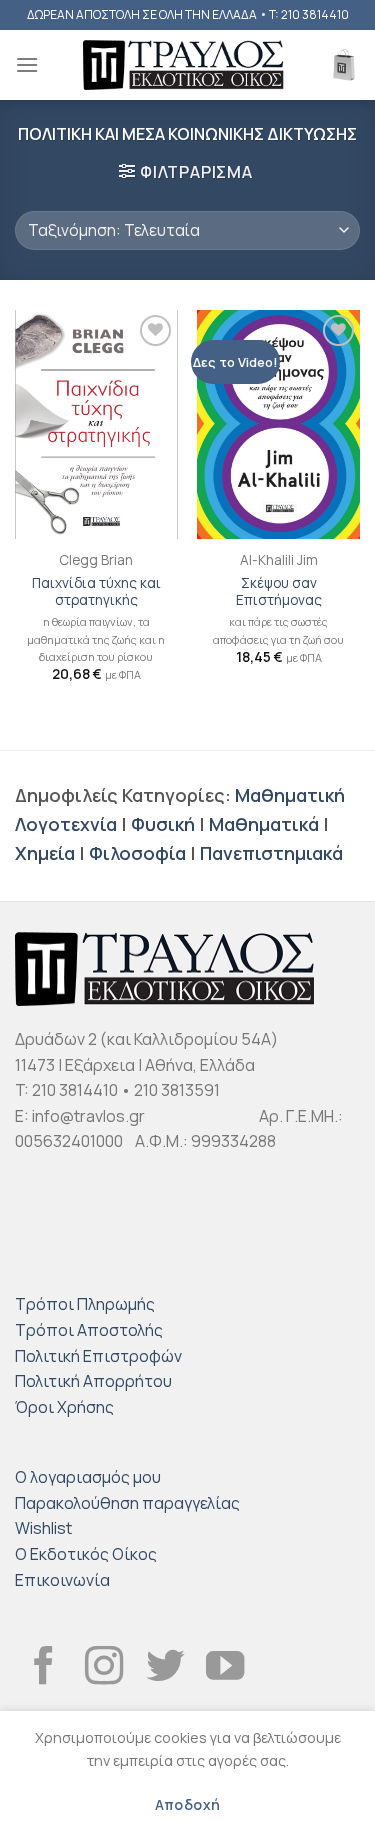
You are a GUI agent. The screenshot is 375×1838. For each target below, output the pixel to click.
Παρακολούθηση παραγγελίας (127, 1503)
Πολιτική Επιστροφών (98, 1356)
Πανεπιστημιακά (271, 853)
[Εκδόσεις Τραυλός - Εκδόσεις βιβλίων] (183, 65)
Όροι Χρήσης (64, 1407)
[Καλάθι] (344, 65)
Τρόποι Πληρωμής (85, 1304)
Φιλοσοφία (137, 853)
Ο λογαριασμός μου (88, 1477)
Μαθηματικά (264, 824)
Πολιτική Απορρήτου (93, 1381)
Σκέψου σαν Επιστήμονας (279, 592)
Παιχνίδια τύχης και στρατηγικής (96, 592)
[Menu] (27, 64)
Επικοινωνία (62, 1580)
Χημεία (45, 853)
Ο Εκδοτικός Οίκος (86, 1554)
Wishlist (43, 1528)
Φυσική (163, 824)
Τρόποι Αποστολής (89, 1330)
